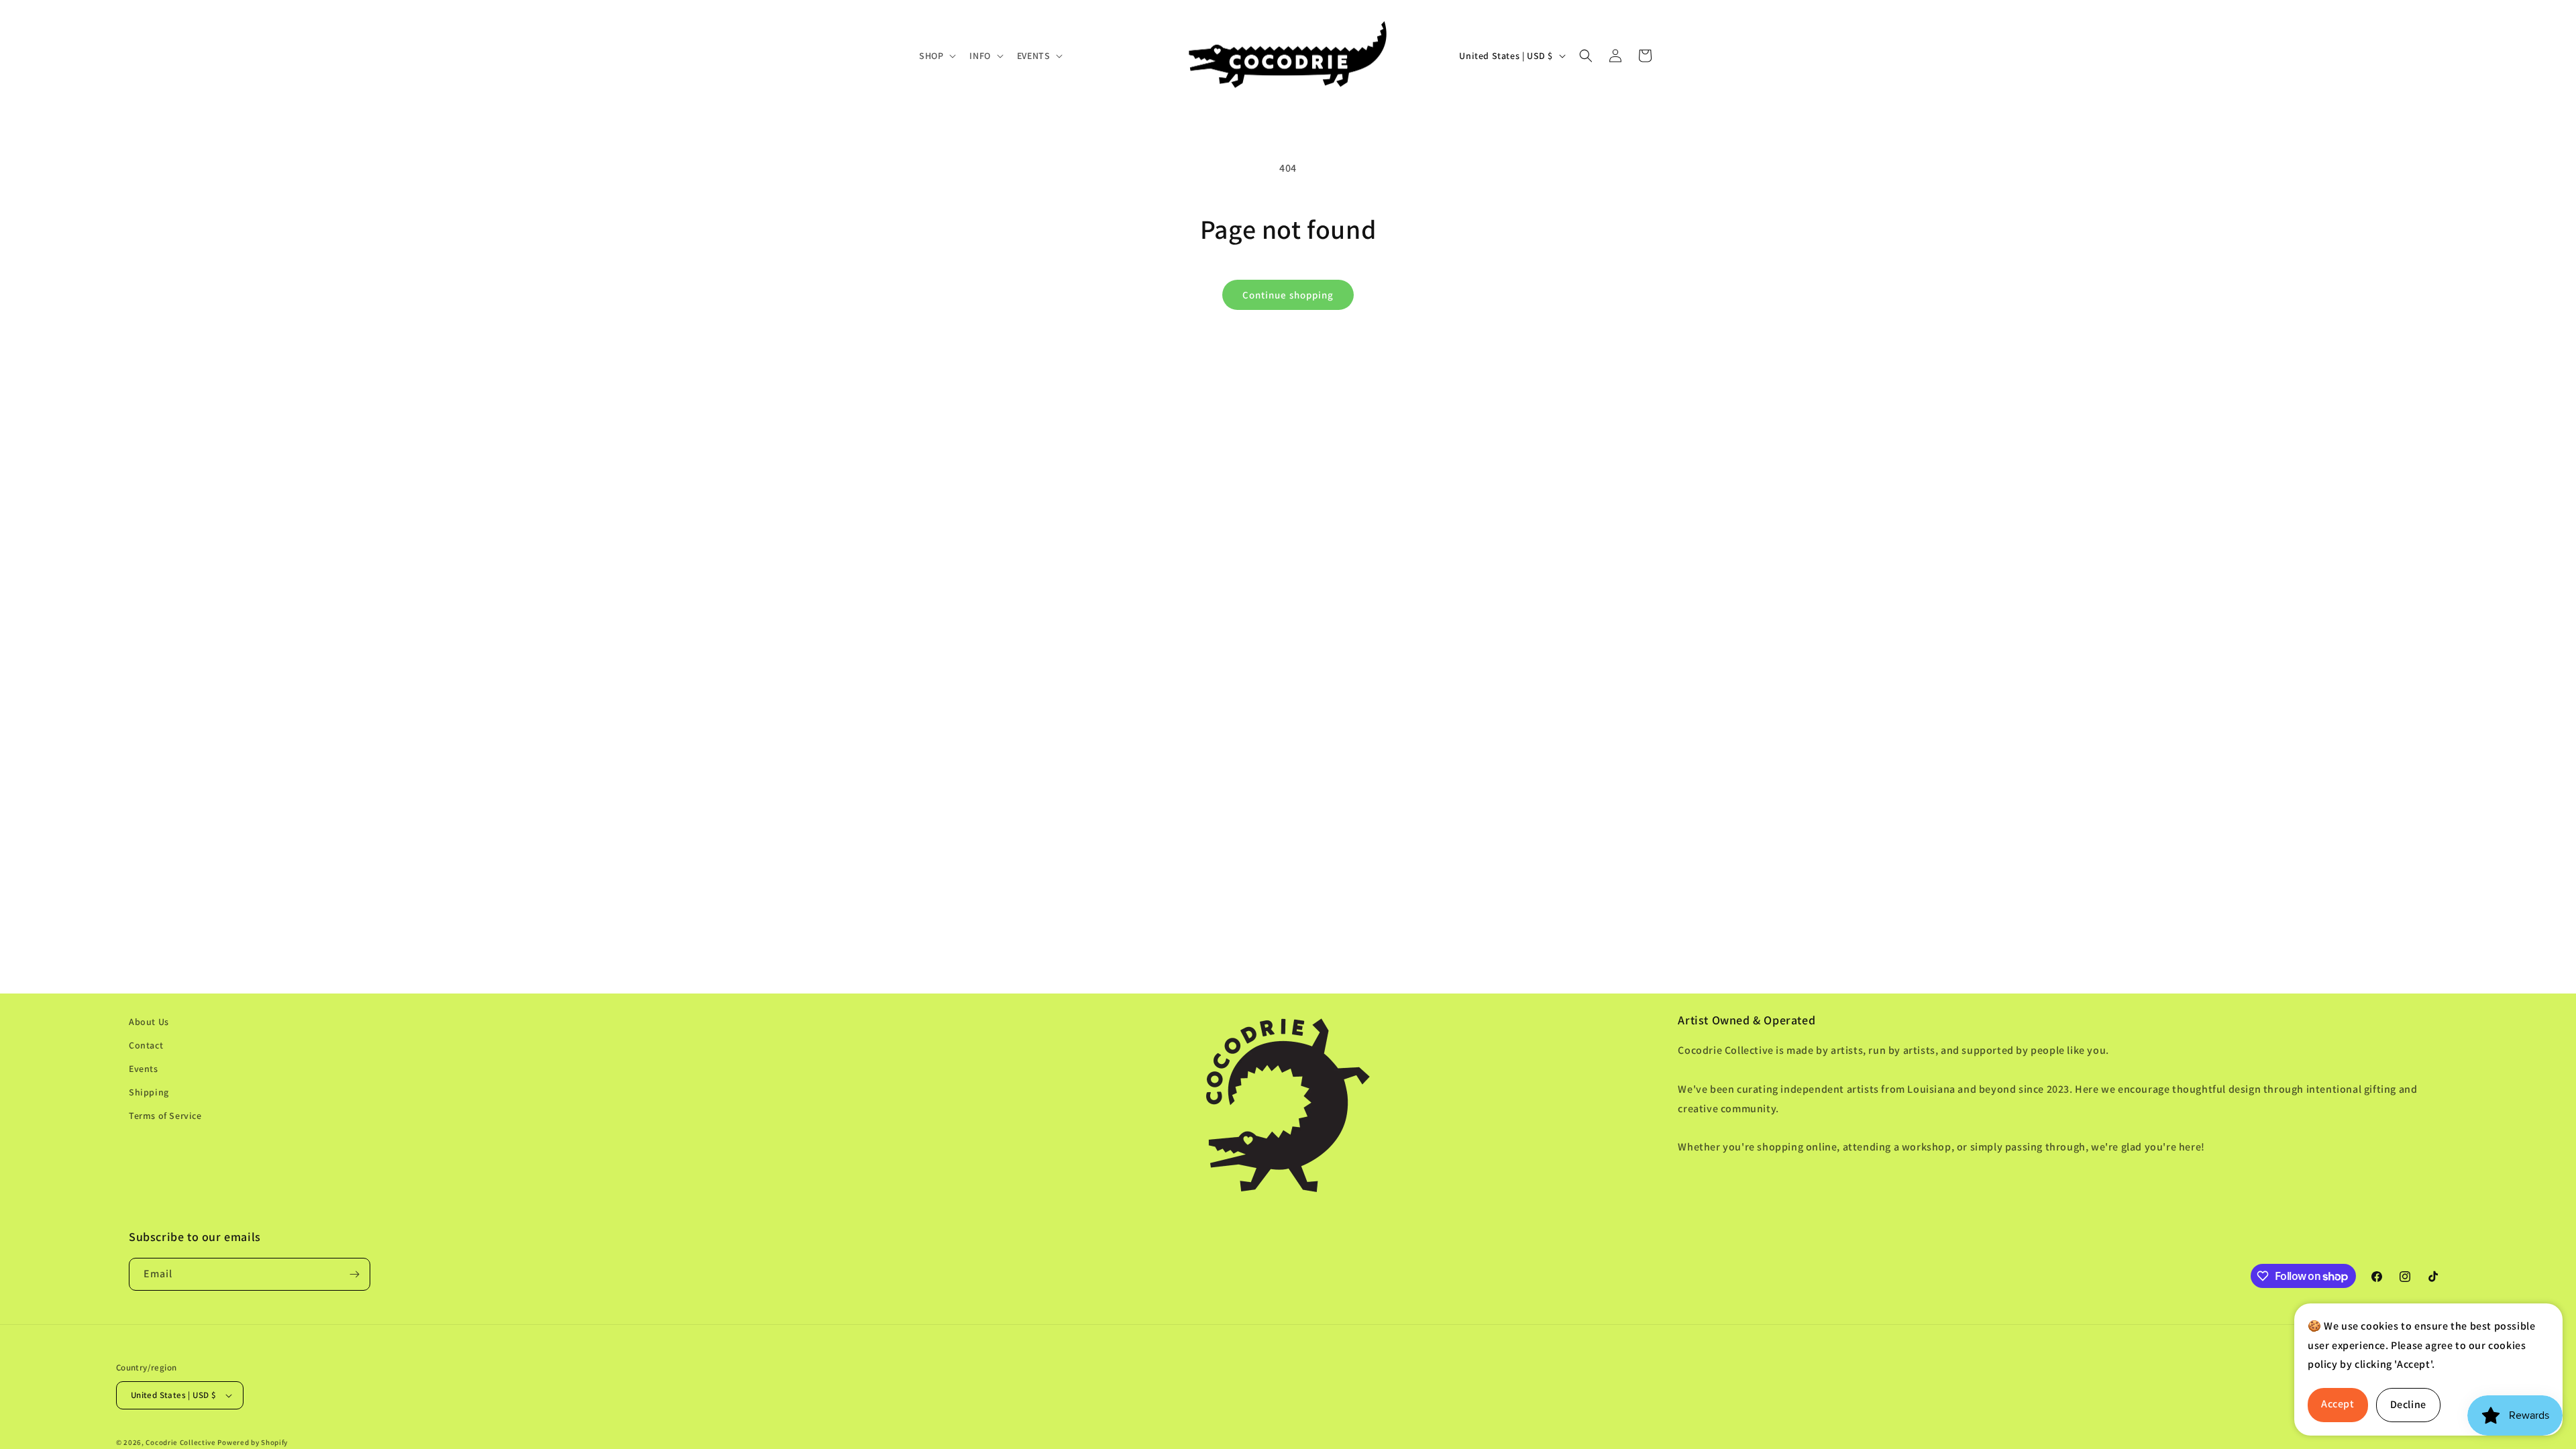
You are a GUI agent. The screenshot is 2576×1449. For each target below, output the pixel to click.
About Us (149, 1022)
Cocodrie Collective (180, 1442)
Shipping (149, 1092)
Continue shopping (1288, 295)
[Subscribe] (354, 1274)
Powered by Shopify (253, 1442)
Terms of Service (165, 1116)
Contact (146, 1045)
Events (144, 1069)
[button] (936, 56)
